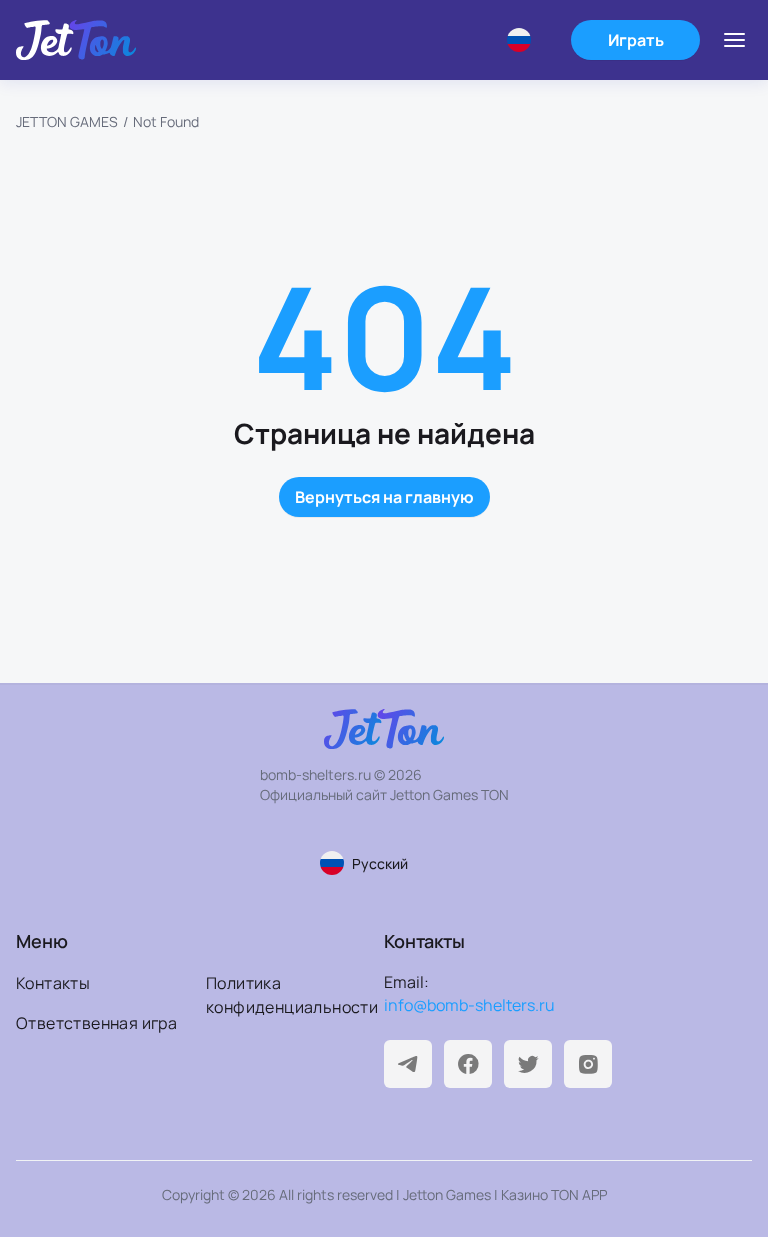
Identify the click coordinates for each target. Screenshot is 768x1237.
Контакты (53, 983)
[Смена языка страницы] (527, 40)
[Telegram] (408, 1064)
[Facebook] (468, 1064)
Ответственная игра (96, 1023)
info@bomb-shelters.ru (469, 1005)
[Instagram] (588, 1064)
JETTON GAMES (67, 121)
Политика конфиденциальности (292, 995)
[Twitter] (528, 1064)
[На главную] (76, 40)
